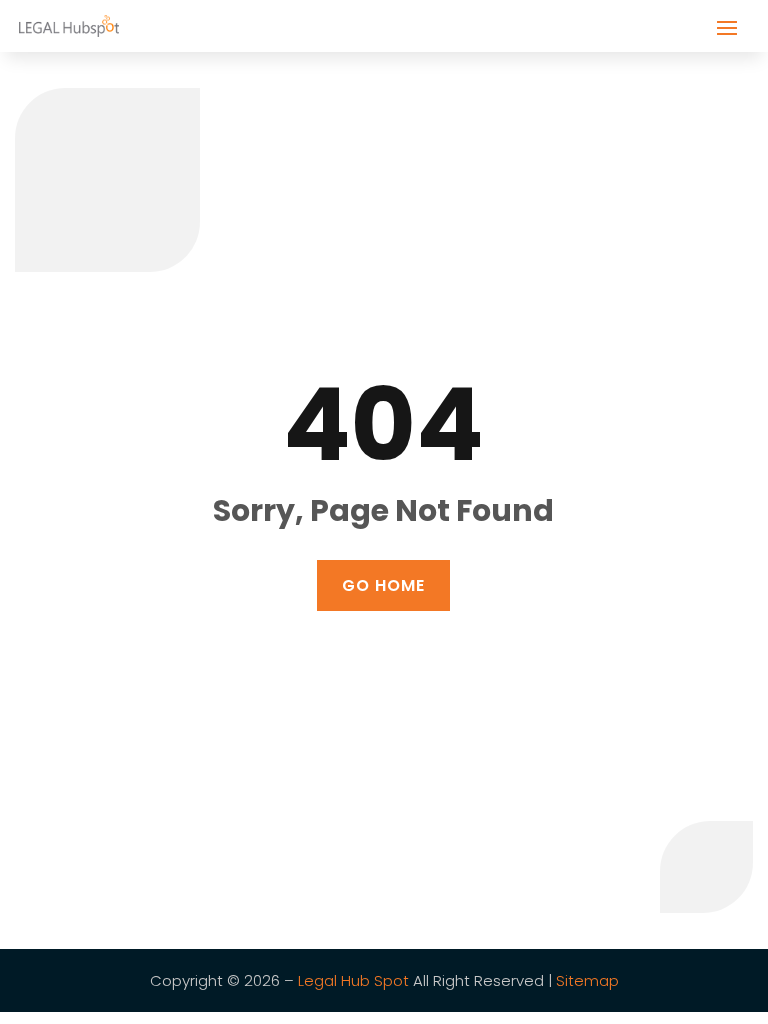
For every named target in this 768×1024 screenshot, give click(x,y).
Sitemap (587, 980)
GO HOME (383, 585)
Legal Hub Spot (353, 980)
